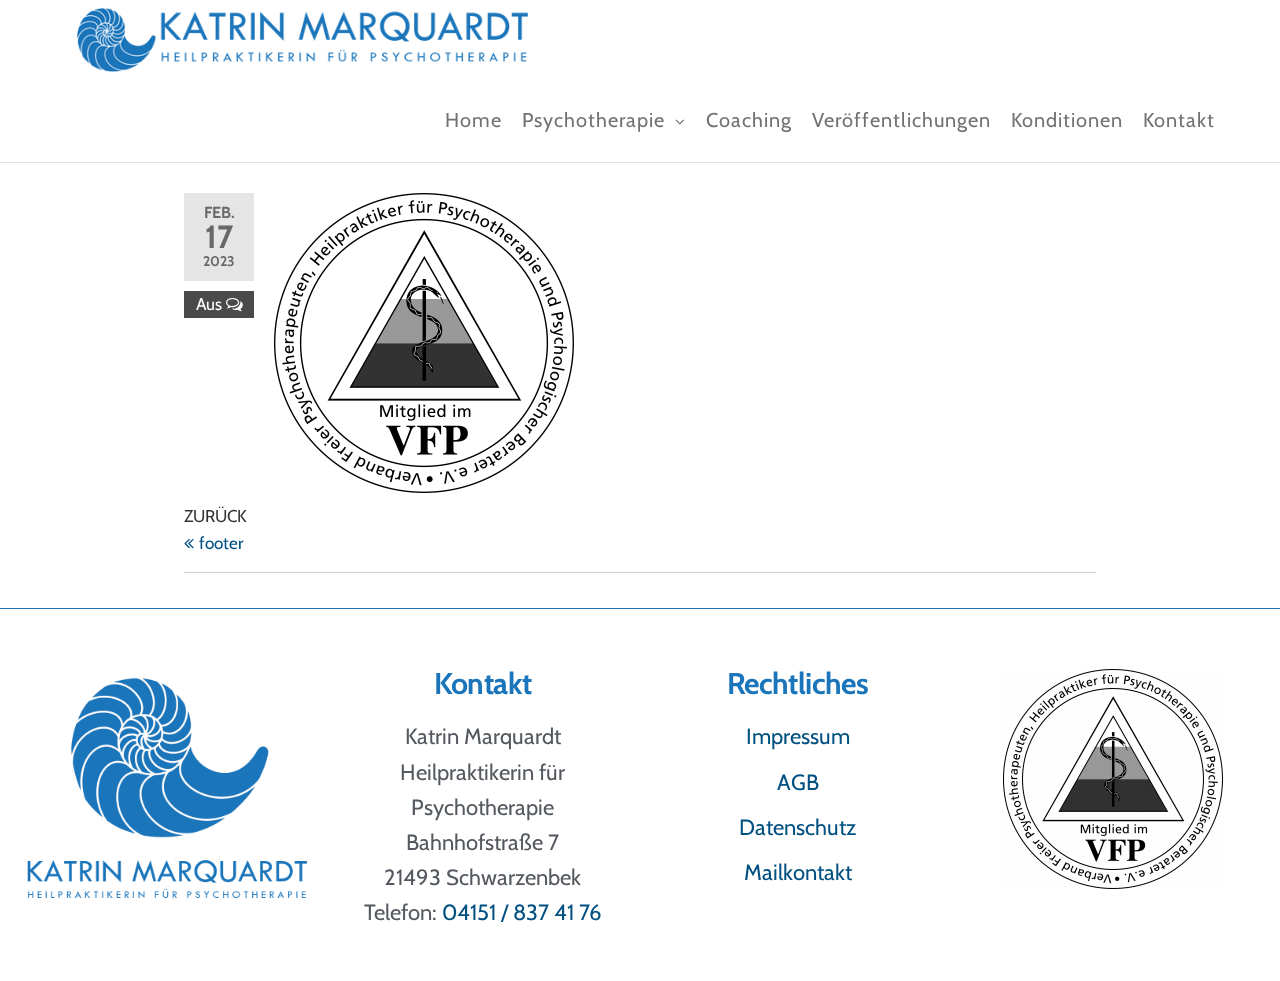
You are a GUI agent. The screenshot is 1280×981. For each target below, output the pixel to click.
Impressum (798, 736)
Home (473, 120)
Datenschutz (797, 827)
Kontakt (1179, 120)
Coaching (749, 120)
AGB (798, 782)
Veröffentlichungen (901, 120)
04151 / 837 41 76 (522, 912)
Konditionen (1067, 120)
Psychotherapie (593, 120)
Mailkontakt (798, 872)
